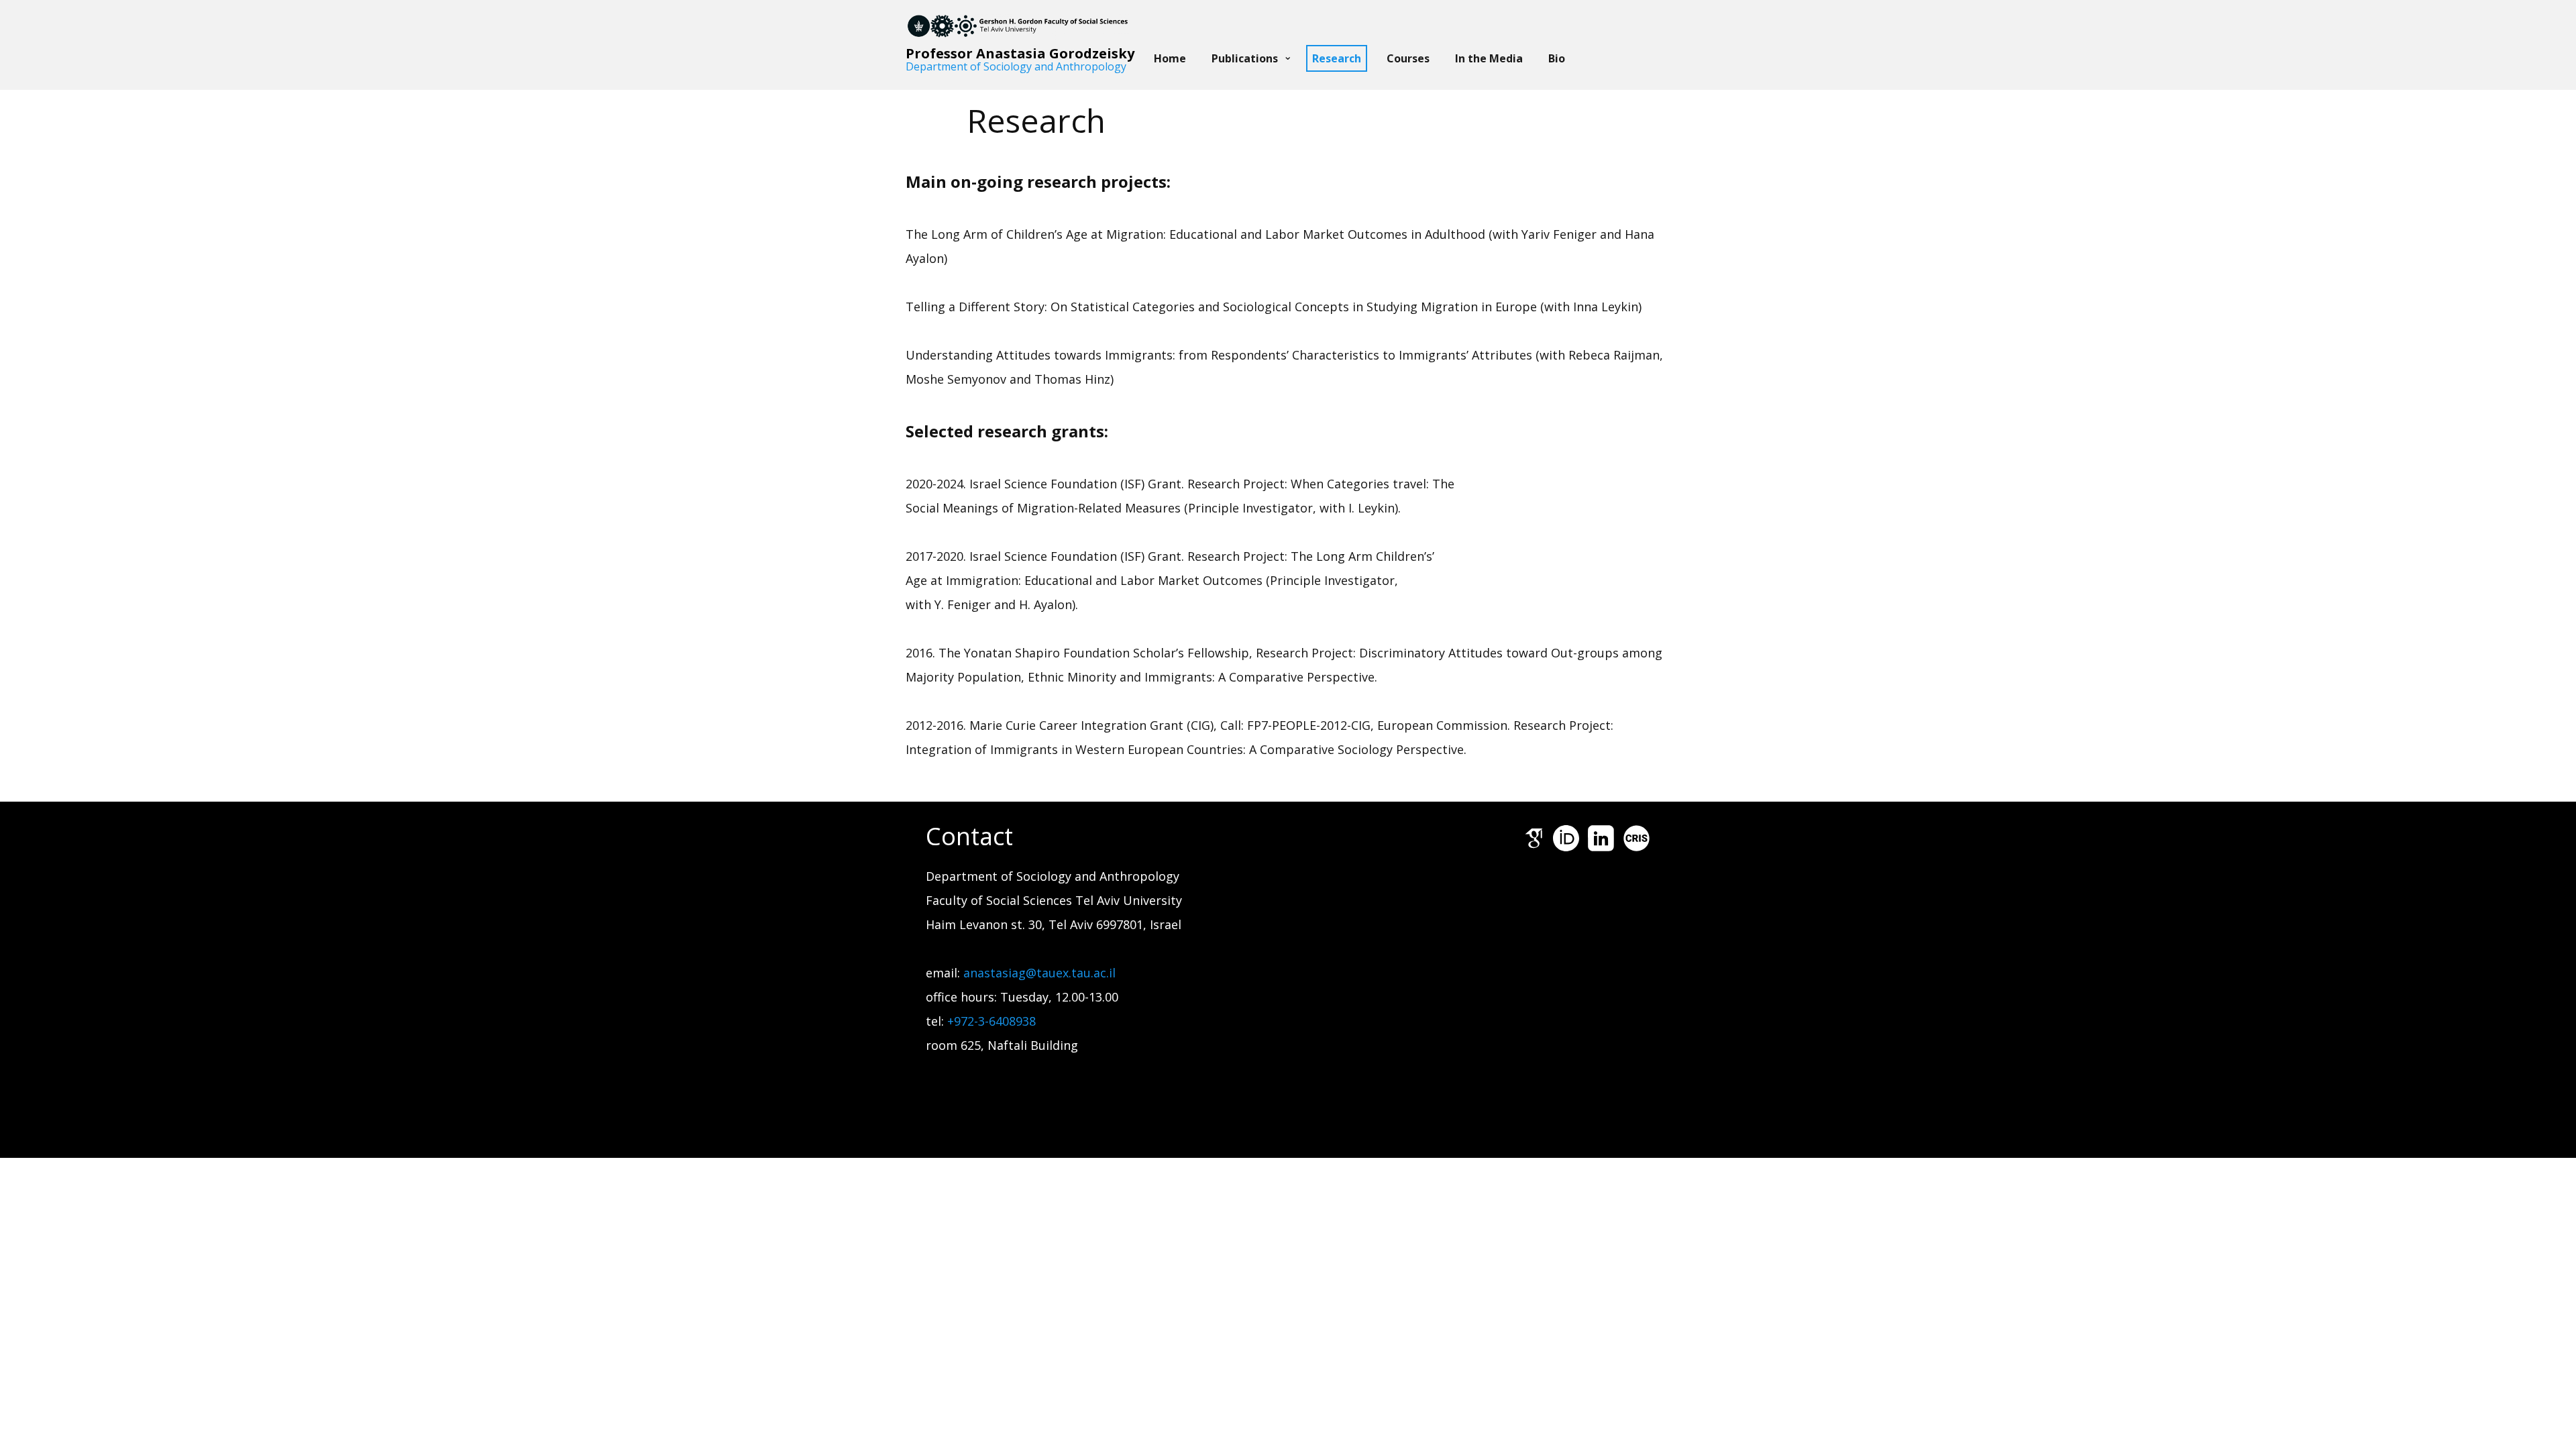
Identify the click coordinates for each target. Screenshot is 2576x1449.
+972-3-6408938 (991, 1021)
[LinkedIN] (1601, 838)
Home (1170, 58)
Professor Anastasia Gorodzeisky (1020, 53)
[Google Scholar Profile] (1534, 838)
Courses (1408, 58)
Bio (1557, 58)
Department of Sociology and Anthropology (1016, 66)
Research (1337, 58)
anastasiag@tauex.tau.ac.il (1041, 973)
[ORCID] (1566, 838)
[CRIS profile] (1636, 838)
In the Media (1489, 58)
